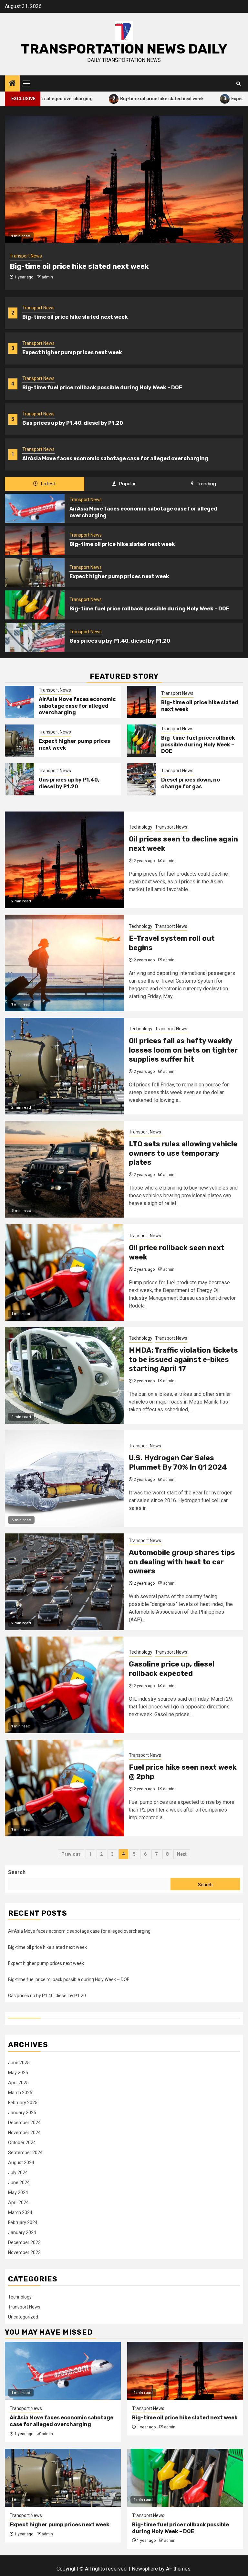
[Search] (238, 84)
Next (182, 1854)
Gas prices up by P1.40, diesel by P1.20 (73, 423)
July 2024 (18, 2173)
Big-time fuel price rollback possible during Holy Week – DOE (102, 388)
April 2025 (18, 2083)
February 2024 (23, 2222)
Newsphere (145, 2569)
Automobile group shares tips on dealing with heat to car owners (182, 1562)
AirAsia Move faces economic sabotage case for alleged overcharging (115, 458)
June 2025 (19, 2063)
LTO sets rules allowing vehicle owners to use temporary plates (183, 1153)
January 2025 (22, 2113)
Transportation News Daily (124, 49)
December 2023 (24, 2242)
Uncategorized (23, 2317)
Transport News (38, 308)
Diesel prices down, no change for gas (191, 783)
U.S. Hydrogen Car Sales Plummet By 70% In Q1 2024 (178, 1463)
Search (17, 1872)
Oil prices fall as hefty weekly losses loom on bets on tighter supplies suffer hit (183, 1050)
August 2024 (21, 2163)
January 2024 (22, 2232)
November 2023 (24, 2252)
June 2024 (19, 2182)
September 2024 (25, 2153)
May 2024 (18, 2192)
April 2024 (18, 2202)
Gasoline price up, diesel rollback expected (172, 1669)
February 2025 (23, 2103)
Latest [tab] (48, 484)
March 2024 (20, 2212)
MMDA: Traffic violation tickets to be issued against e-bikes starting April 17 (183, 1359)
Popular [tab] (127, 484)
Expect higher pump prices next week (72, 352)
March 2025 (20, 2093)
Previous (71, 1854)
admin (47, 277)
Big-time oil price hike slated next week (109, 98)
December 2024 (24, 2123)
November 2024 (24, 2133)
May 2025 (18, 2073)
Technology (141, 827)
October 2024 (22, 2143)
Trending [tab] (206, 484)
